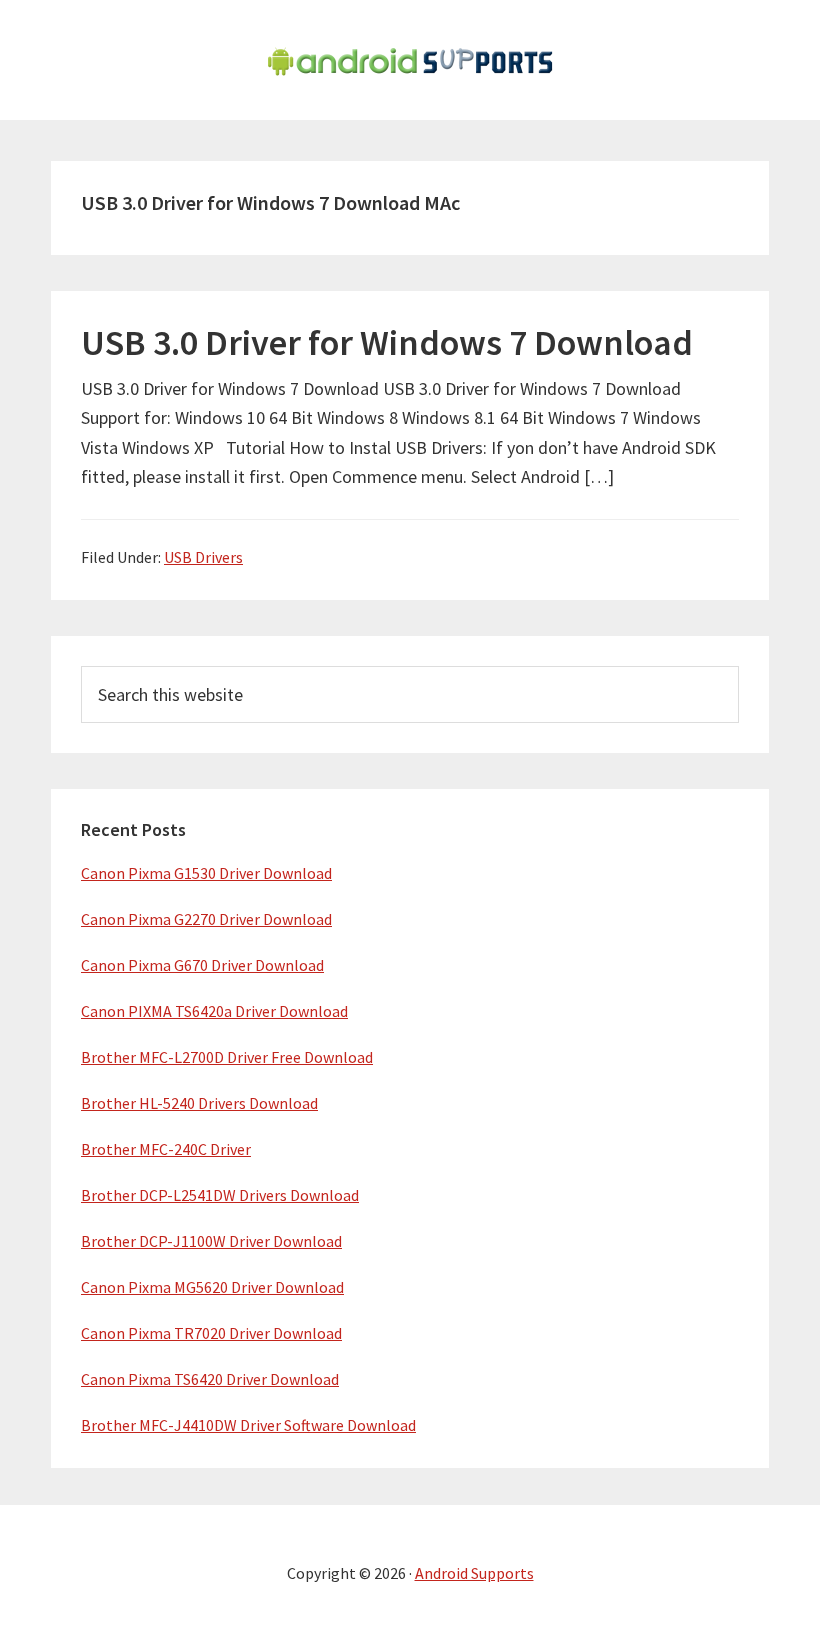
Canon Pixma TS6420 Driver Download (210, 1379)
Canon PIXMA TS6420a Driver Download (214, 1011)
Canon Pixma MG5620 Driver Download (212, 1287)
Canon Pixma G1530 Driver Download (206, 873)
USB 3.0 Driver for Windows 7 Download (387, 342)
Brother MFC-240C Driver (166, 1149)
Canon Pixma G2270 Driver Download (206, 919)
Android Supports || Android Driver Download (410, 60)
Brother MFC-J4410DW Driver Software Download (248, 1425)
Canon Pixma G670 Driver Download (202, 965)
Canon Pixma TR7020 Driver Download (211, 1333)
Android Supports (474, 1573)
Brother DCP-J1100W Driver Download (211, 1241)
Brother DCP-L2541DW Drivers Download (220, 1195)
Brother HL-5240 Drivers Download (199, 1103)
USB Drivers (203, 557)
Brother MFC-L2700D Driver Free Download (227, 1057)
